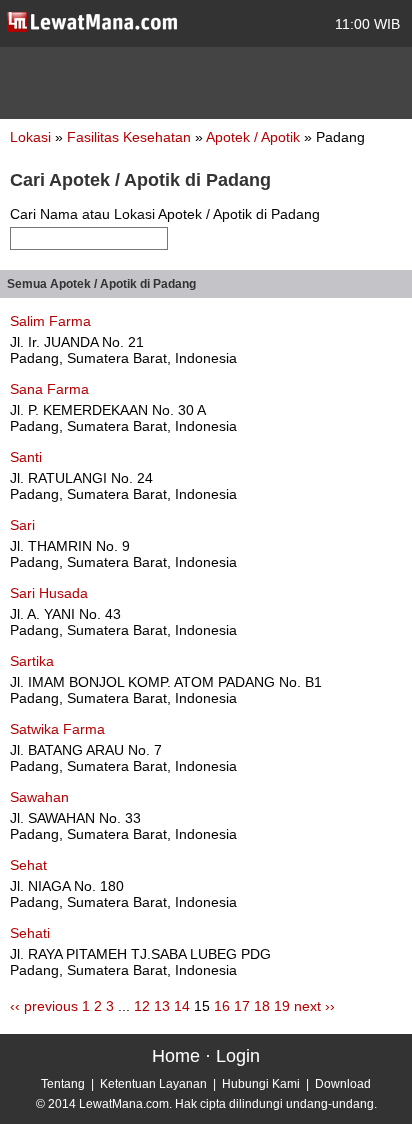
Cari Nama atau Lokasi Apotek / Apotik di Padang (165, 214)
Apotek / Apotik (255, 137)
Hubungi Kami (261, 1084)
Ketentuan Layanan (153, 1084)
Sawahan (39, 797)
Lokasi (30, 137)
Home (176, 1056)
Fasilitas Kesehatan (131, 137)
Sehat (28, 865)
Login (238, 1056)
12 (142, 1006)
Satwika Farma (57, 729)
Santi (26, 457)
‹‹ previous (44, 1006)
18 (262, 1006)
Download (343, 1084)
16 (222, 1006)
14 (182, 1006)
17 (242, 1006)
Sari (22, 525)
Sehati (30, 933)
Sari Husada (49, 593)
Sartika (32, 661)
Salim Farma (50, 321)
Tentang (63, 1084)
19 (282, 1006)
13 (162, 1006)
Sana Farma (49, 389)
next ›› (314, 1006)
